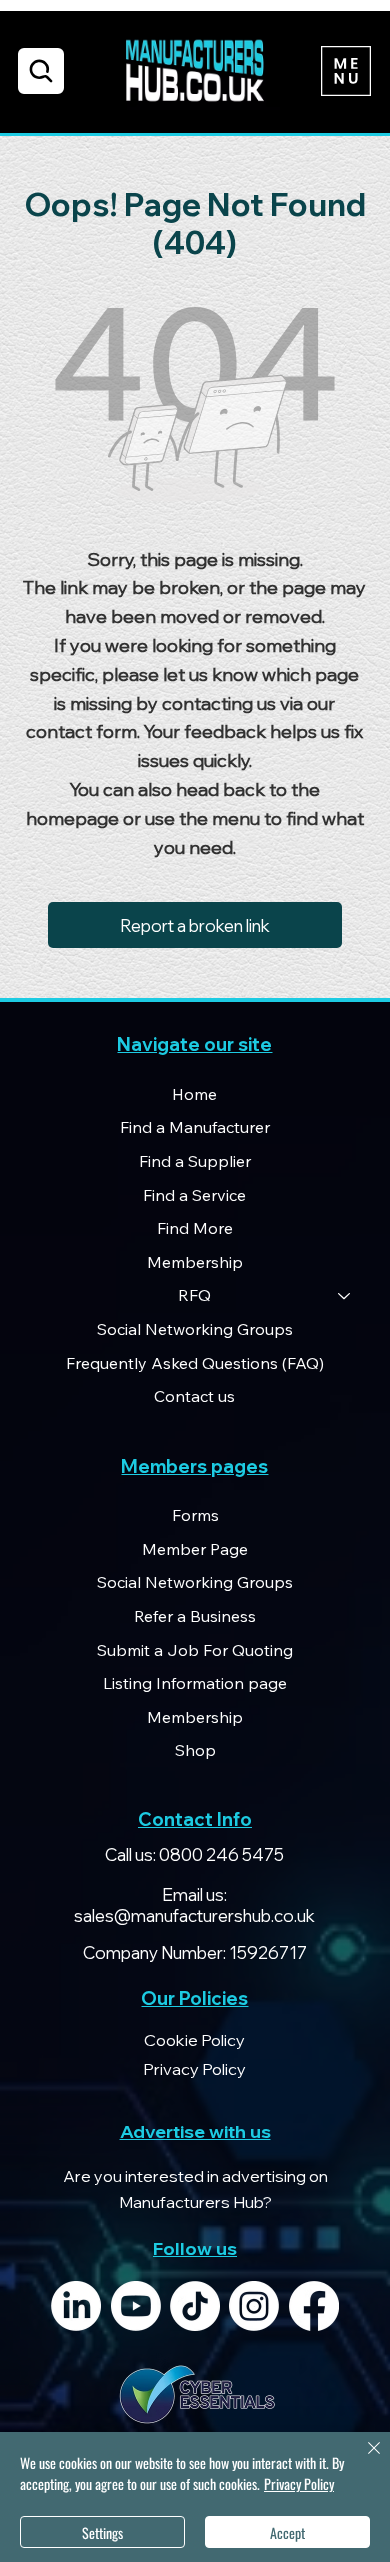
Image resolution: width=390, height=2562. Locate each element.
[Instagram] (254, 2306)
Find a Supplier (195, 1161)
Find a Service (194, 1195)
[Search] (41, 71)
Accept (287, 2532)
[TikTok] (195, 2306)
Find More (195, 1228)
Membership (195, 1262)
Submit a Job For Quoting (195, 1650)
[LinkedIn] (76, 2306)
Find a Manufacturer (195, 1127)
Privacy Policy (299, 2483)
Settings (102, 2532)
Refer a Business (195, 1616)
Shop (195, 1750)
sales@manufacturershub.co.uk (194, 1915)
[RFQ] (345, 1296)
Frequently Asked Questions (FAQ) (195, 1363)
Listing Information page (195, 1683)
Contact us (194, 1396)
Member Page (195, 1549)
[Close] (362, 2460)
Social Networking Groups (195, 1329)
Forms (195, 1515)
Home (194, 1094)
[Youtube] (136, 2306)
